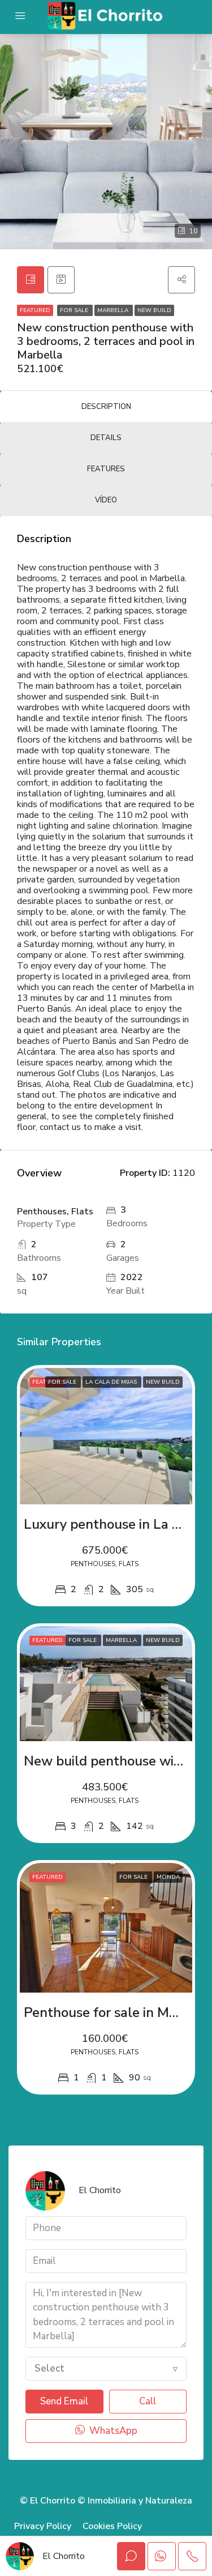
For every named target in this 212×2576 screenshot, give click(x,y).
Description (106, 407)
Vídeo (106, 500)
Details (106, 438)
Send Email (64, 2401)
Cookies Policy (112, 2526)
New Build (154, 310)
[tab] (31, 280)
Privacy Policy (43, 2526)
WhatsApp (112, 2431)
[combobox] (106, 2369)
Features (106, 469)
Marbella (114, 310)
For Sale (75, 310)
